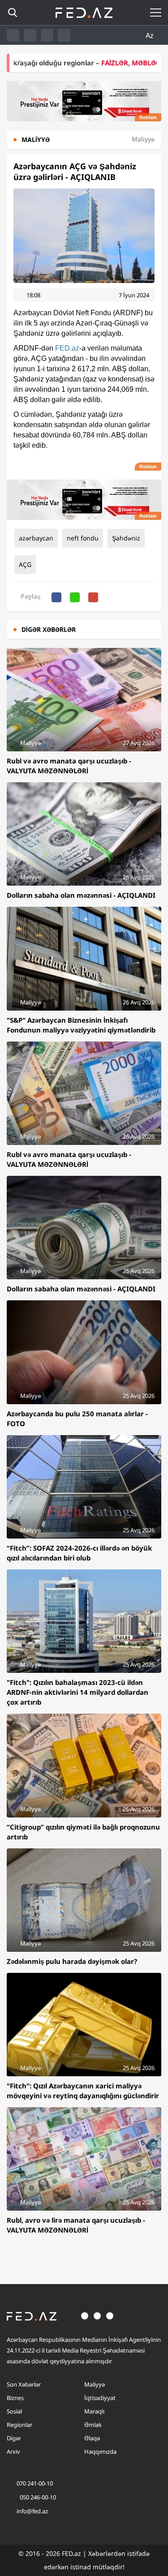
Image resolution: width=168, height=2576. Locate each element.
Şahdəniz (126, 538)
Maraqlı (94, 2411)
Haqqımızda (100, 2452)
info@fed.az (32, 2511)
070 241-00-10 (35, 2483)
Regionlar (19, 2425)
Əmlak (93, 2425)
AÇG (25, 564)
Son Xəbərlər (24, 2384)
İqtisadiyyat (100, 2398)
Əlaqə (92, 2438)
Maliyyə (95, 2384)
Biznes (15, 2398)
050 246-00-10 (37, 2497)
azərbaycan (36, 538)
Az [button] (151, 35)
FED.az (67, 348)
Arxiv (13, 2452)
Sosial (14, 2411)
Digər (14, 2438)
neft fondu (83, 538)
